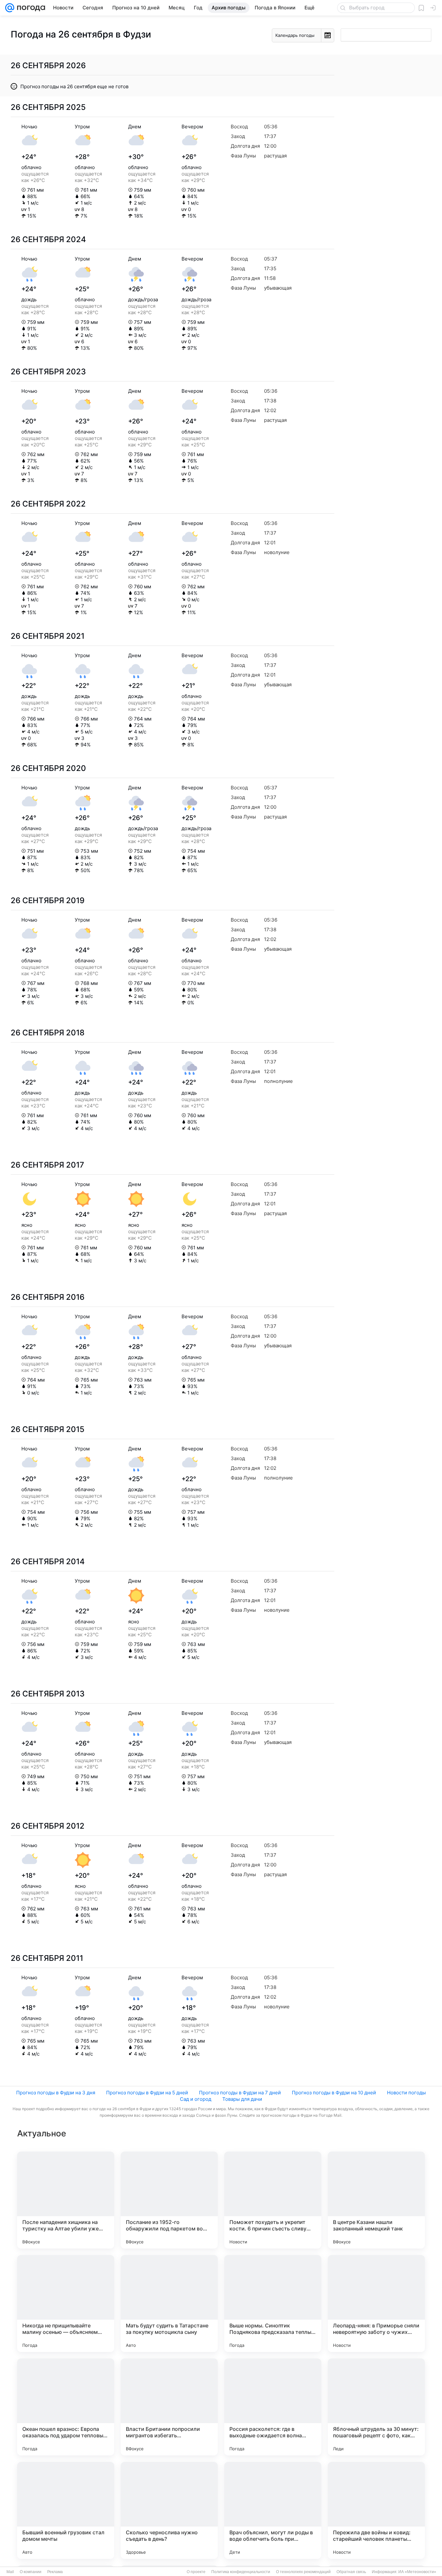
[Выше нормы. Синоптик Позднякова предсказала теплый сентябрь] (273, 2303)
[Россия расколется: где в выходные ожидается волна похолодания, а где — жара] (273, 2407)
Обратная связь (351, 2572)
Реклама (55, 2572)
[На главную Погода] (30, 8)
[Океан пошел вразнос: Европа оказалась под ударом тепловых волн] (66, 2407)
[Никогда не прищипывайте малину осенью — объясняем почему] (66, 2303)
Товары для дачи (242, 2099)
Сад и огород (196, 2099)
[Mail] (10, 8)
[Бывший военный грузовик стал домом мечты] (66, 2510)
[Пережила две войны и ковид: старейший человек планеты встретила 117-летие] (376, 2510)
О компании (31, 2572)
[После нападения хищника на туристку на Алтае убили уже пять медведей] (66, 2200)
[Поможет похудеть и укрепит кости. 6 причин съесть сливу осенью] (273, 2200)
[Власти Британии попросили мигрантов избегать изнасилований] (169, 2407)
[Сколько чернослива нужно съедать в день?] (169, 2510)
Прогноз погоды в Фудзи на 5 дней (147, 2093)
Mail (10, 2572)
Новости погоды (406, 2093)
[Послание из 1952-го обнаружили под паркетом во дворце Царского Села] (169, 2200)
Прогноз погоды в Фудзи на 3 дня (56, 2093)
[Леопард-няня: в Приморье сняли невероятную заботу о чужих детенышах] (376, 2303)
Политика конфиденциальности (241, 2572)
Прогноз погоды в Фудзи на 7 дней (240, 2093)
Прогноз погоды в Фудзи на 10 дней (334, 2093)
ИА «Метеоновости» (417, 2572)
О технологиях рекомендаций (303, 2572)
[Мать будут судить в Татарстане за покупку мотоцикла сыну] (169, 2303)
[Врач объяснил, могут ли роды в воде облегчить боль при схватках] (273, 2510)
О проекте (196, 2572)
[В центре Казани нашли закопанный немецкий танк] (376, 2200)
